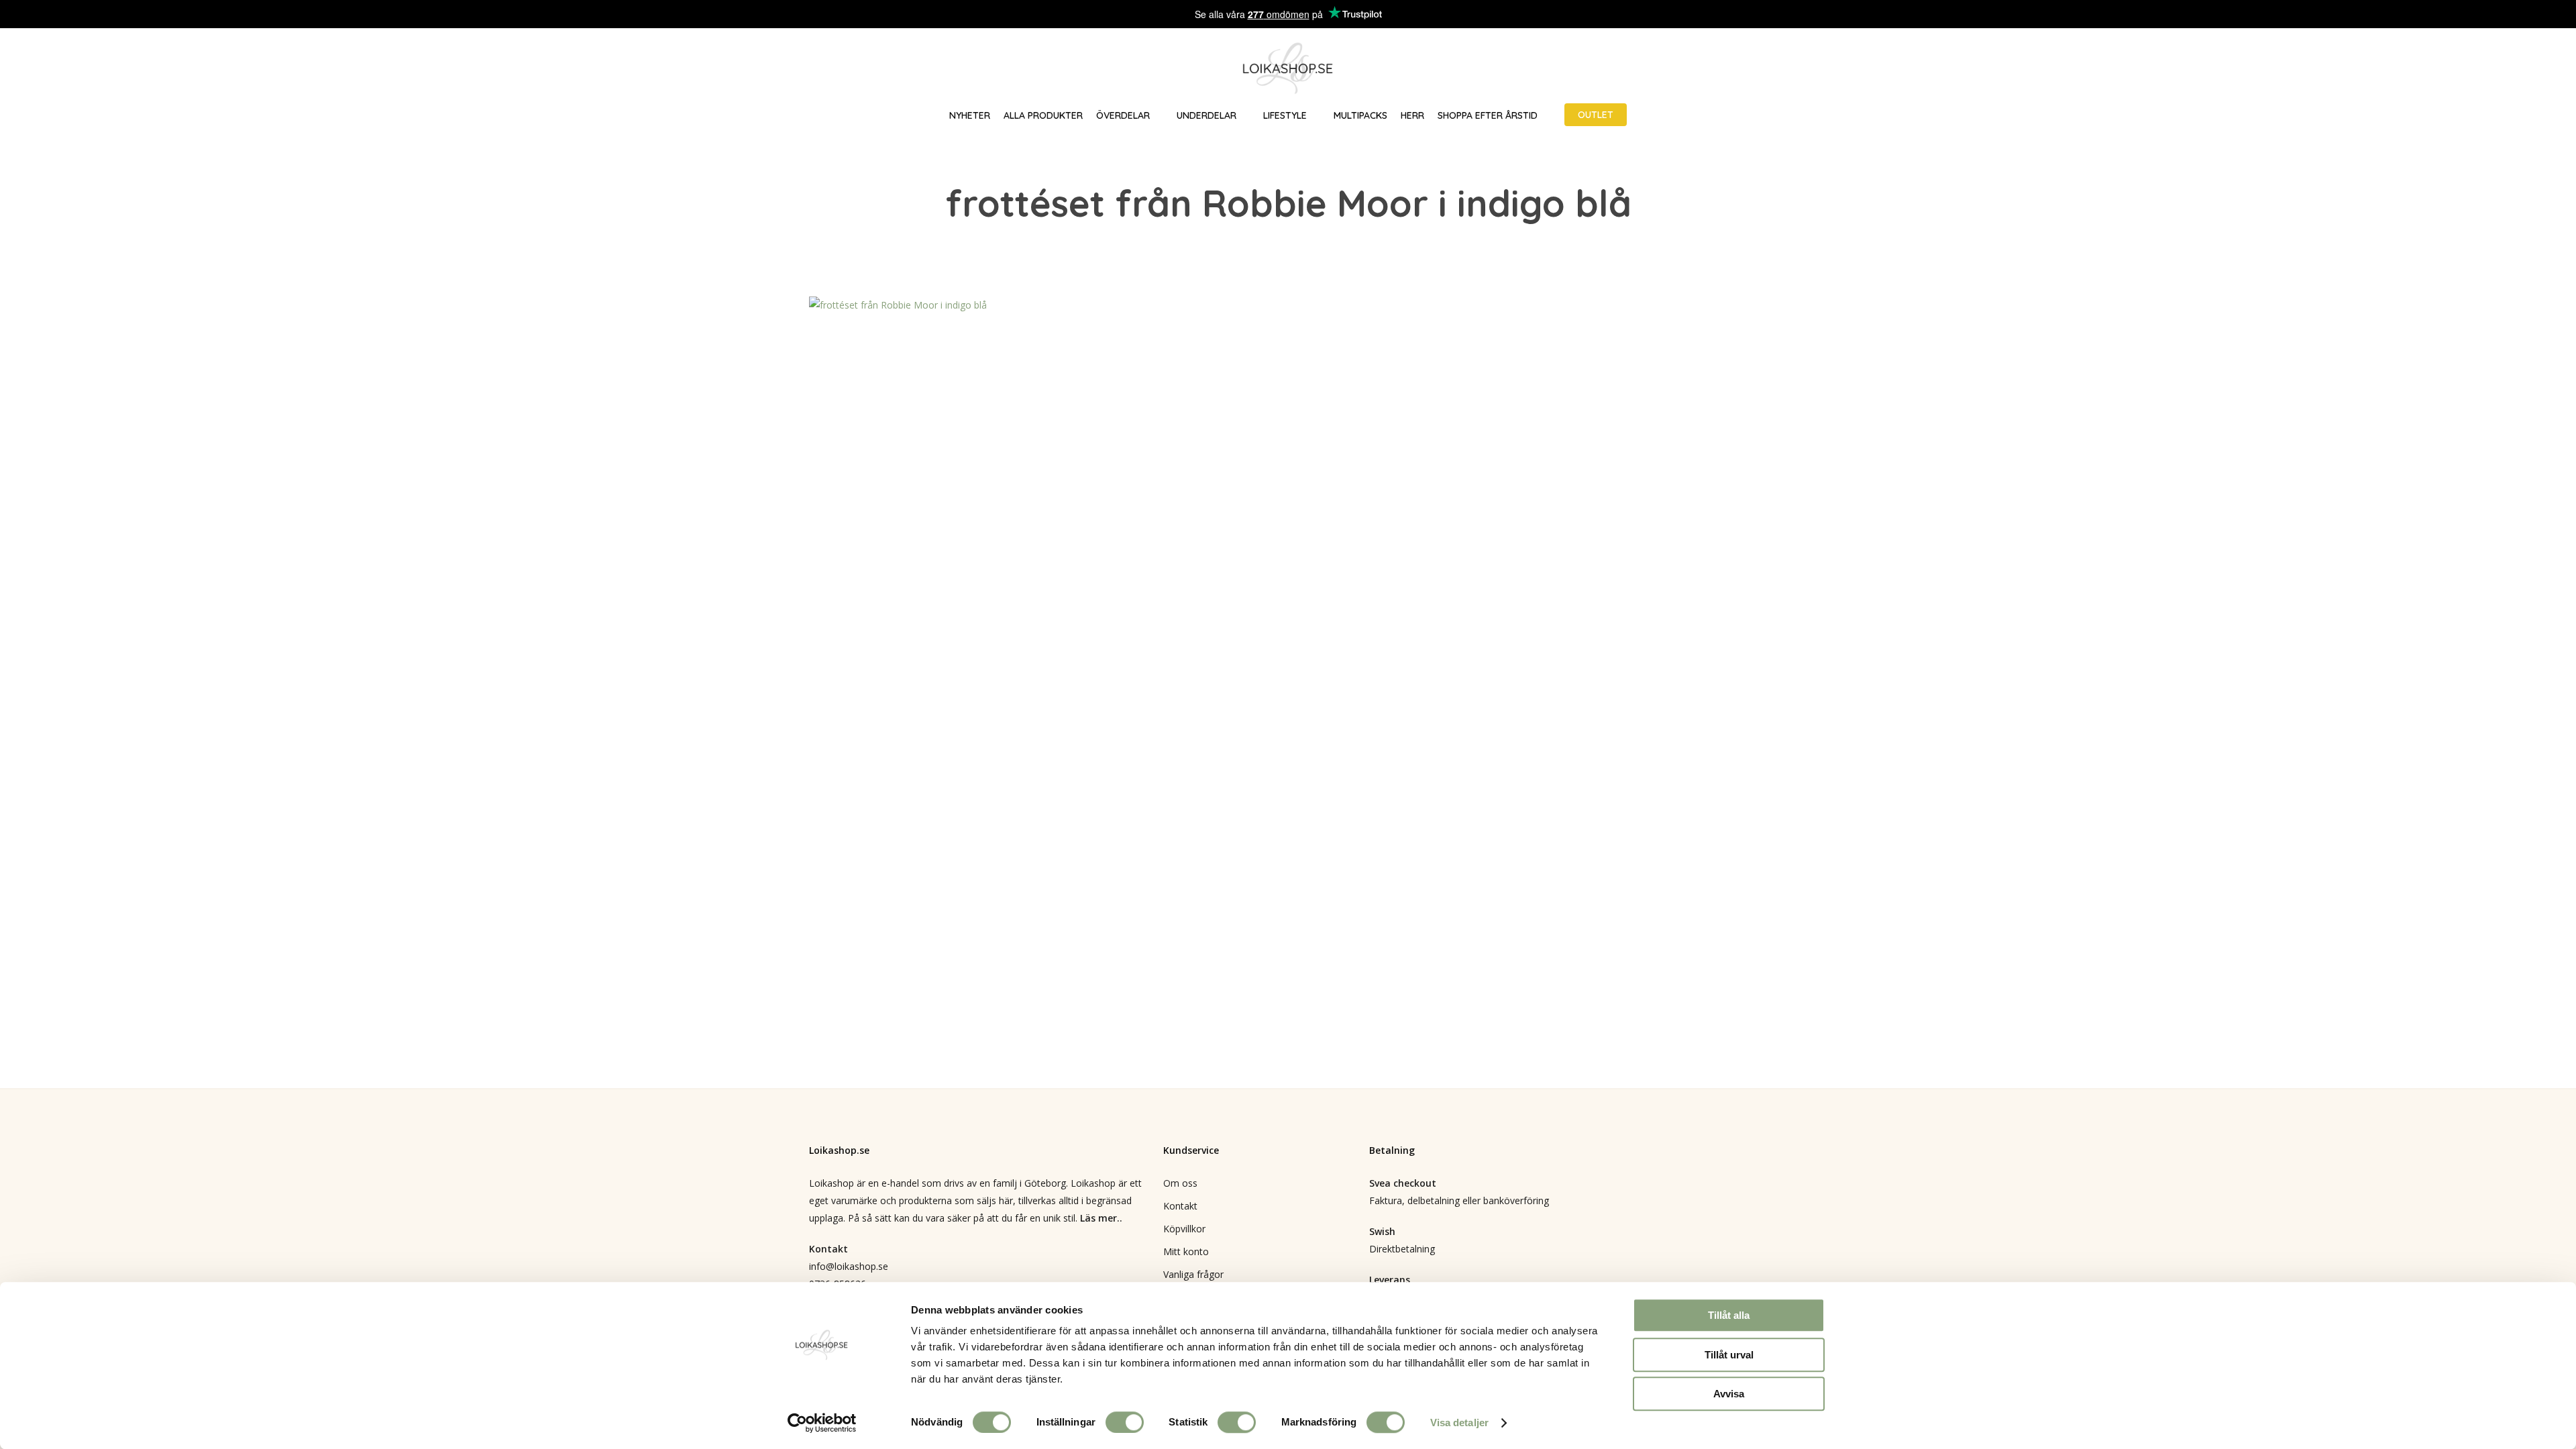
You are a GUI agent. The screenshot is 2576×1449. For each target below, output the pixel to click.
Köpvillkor (1184, 1229)
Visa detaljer (1459, 1423)
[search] (2481, 69)
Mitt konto (1186, 1251)
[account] (2516, 69)
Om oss (1180, 1183)
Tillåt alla (1729, 1315)
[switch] (1125, 1422)
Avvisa (1729, 1394)
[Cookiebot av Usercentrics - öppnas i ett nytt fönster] (822, 1423)
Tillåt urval (1729, 1355)
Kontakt (1180, 1206)
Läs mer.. (1101, 1218)
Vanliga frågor (1193, 1274)
